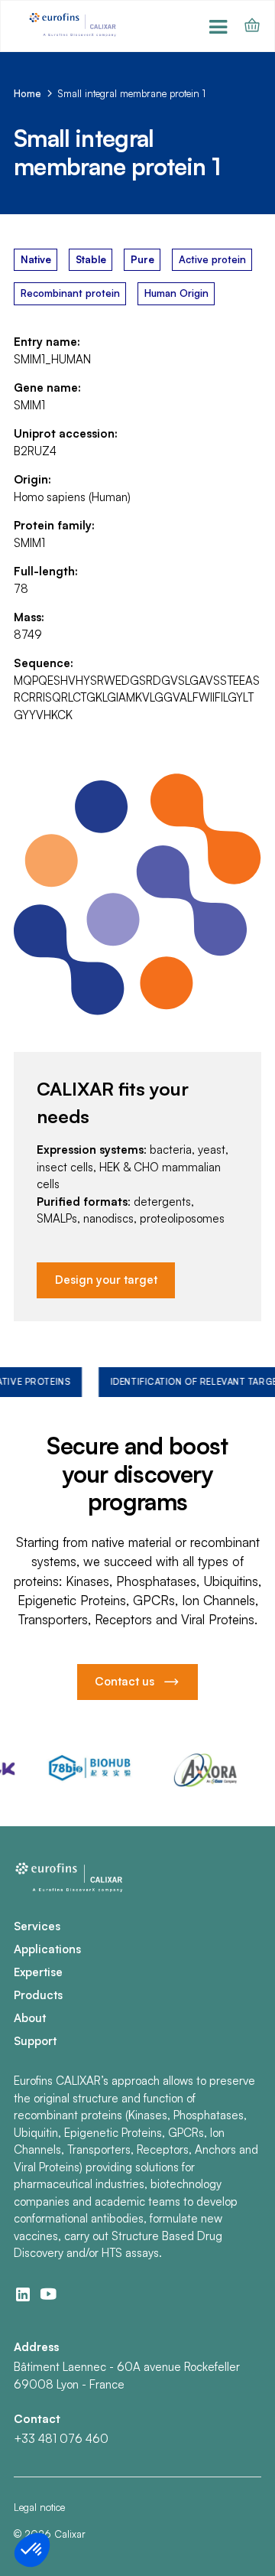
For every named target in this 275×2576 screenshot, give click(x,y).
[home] (74, 26)
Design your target (106, 1280)
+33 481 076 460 (61, 2439)
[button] (219, 26)
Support (35, 2041)
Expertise (38, 1972)
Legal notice (39, 2507)
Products (38, 1995)
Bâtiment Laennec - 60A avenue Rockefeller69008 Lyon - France (127, 2376)
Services (37, 1926)
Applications (47, 1949)
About (30, 2018)
